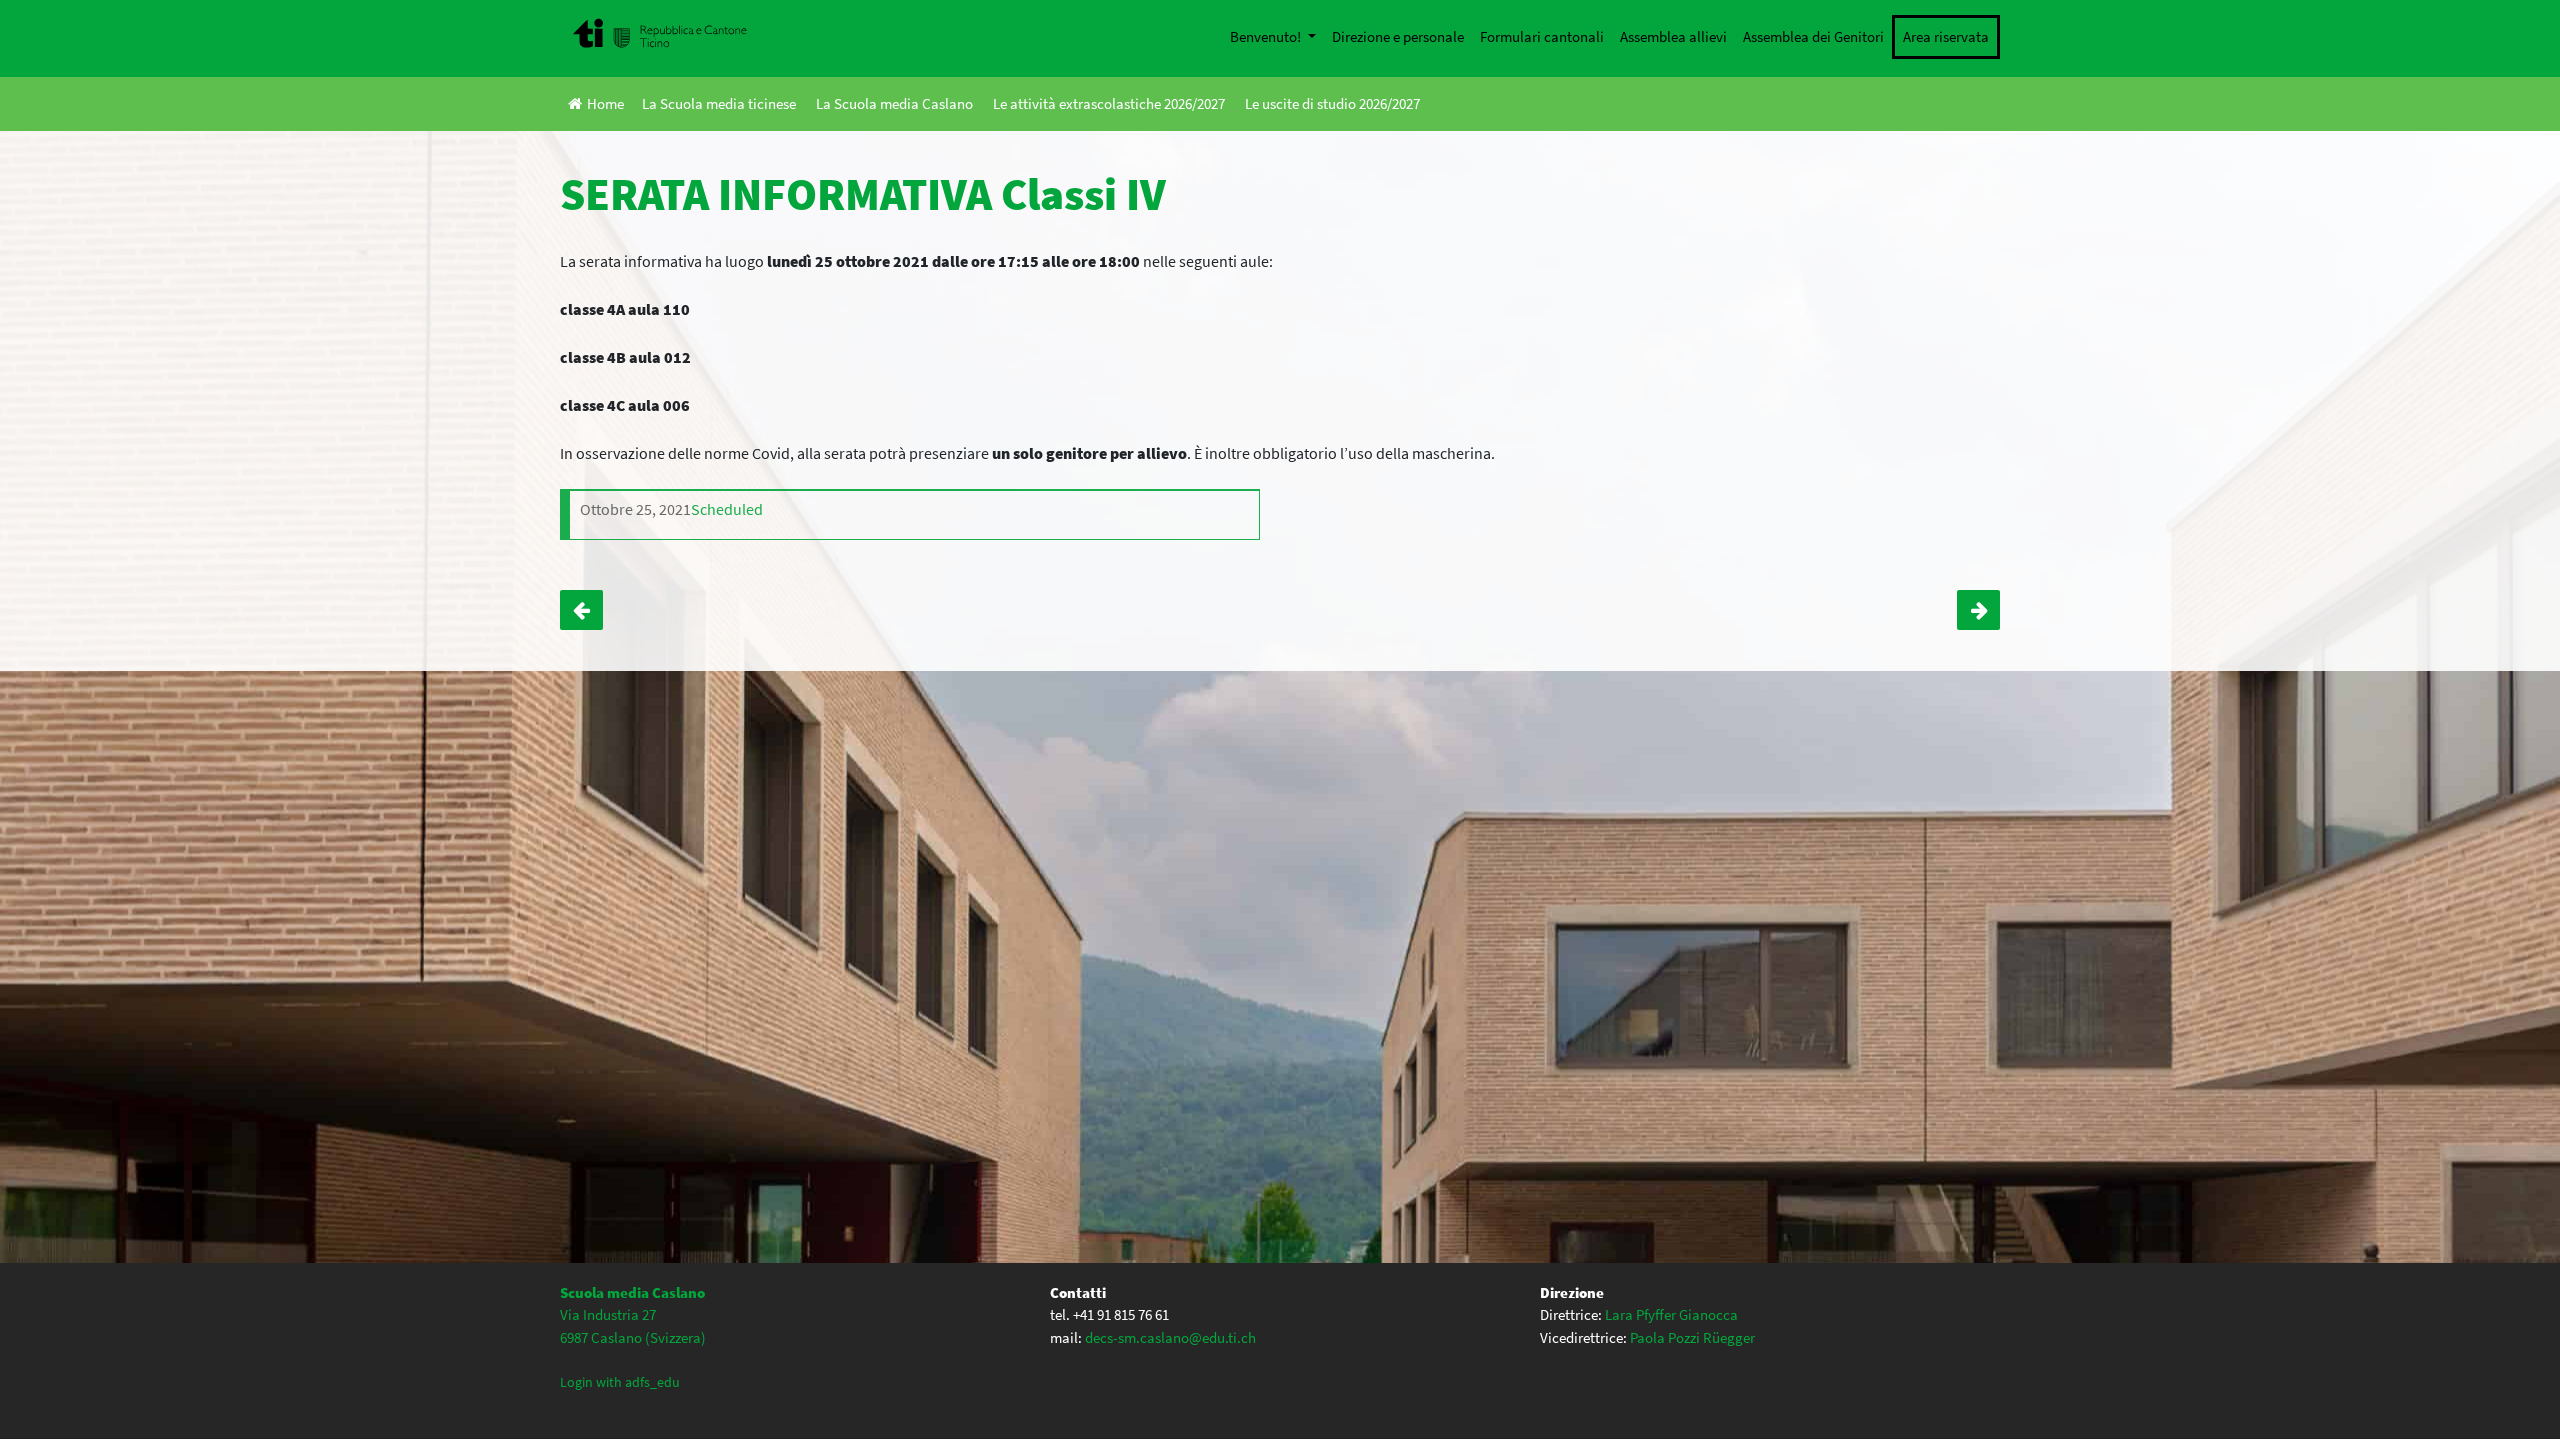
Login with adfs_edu (620, 1382)
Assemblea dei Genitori (1813, 36)
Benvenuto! (1267, 36)
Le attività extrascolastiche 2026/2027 (1109, 103)
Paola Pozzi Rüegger (1692, 1337)
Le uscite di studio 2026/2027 (1332, 103)
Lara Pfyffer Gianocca (1671, 1314)
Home (605, 103)
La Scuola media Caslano (894, 103)
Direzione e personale (1398, 36)
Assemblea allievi (1673, 36)
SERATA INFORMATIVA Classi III (1978, 610)
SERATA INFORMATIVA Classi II (581, 610)
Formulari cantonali (1542, 36)
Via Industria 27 (608, 1314)
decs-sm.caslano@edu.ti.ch (1170, 1337)
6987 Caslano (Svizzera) (633, 1337)
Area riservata (1946, 36)
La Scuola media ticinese (719, 103)
